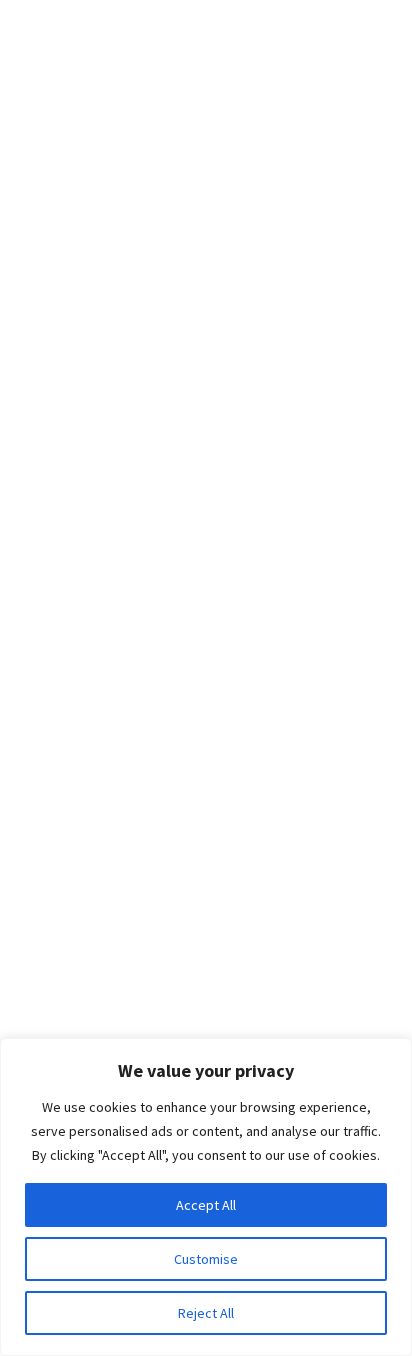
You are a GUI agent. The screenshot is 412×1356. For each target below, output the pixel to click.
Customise (206, 1259)
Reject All (206, 1313)
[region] (206, 1197)
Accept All (206, 1205)
